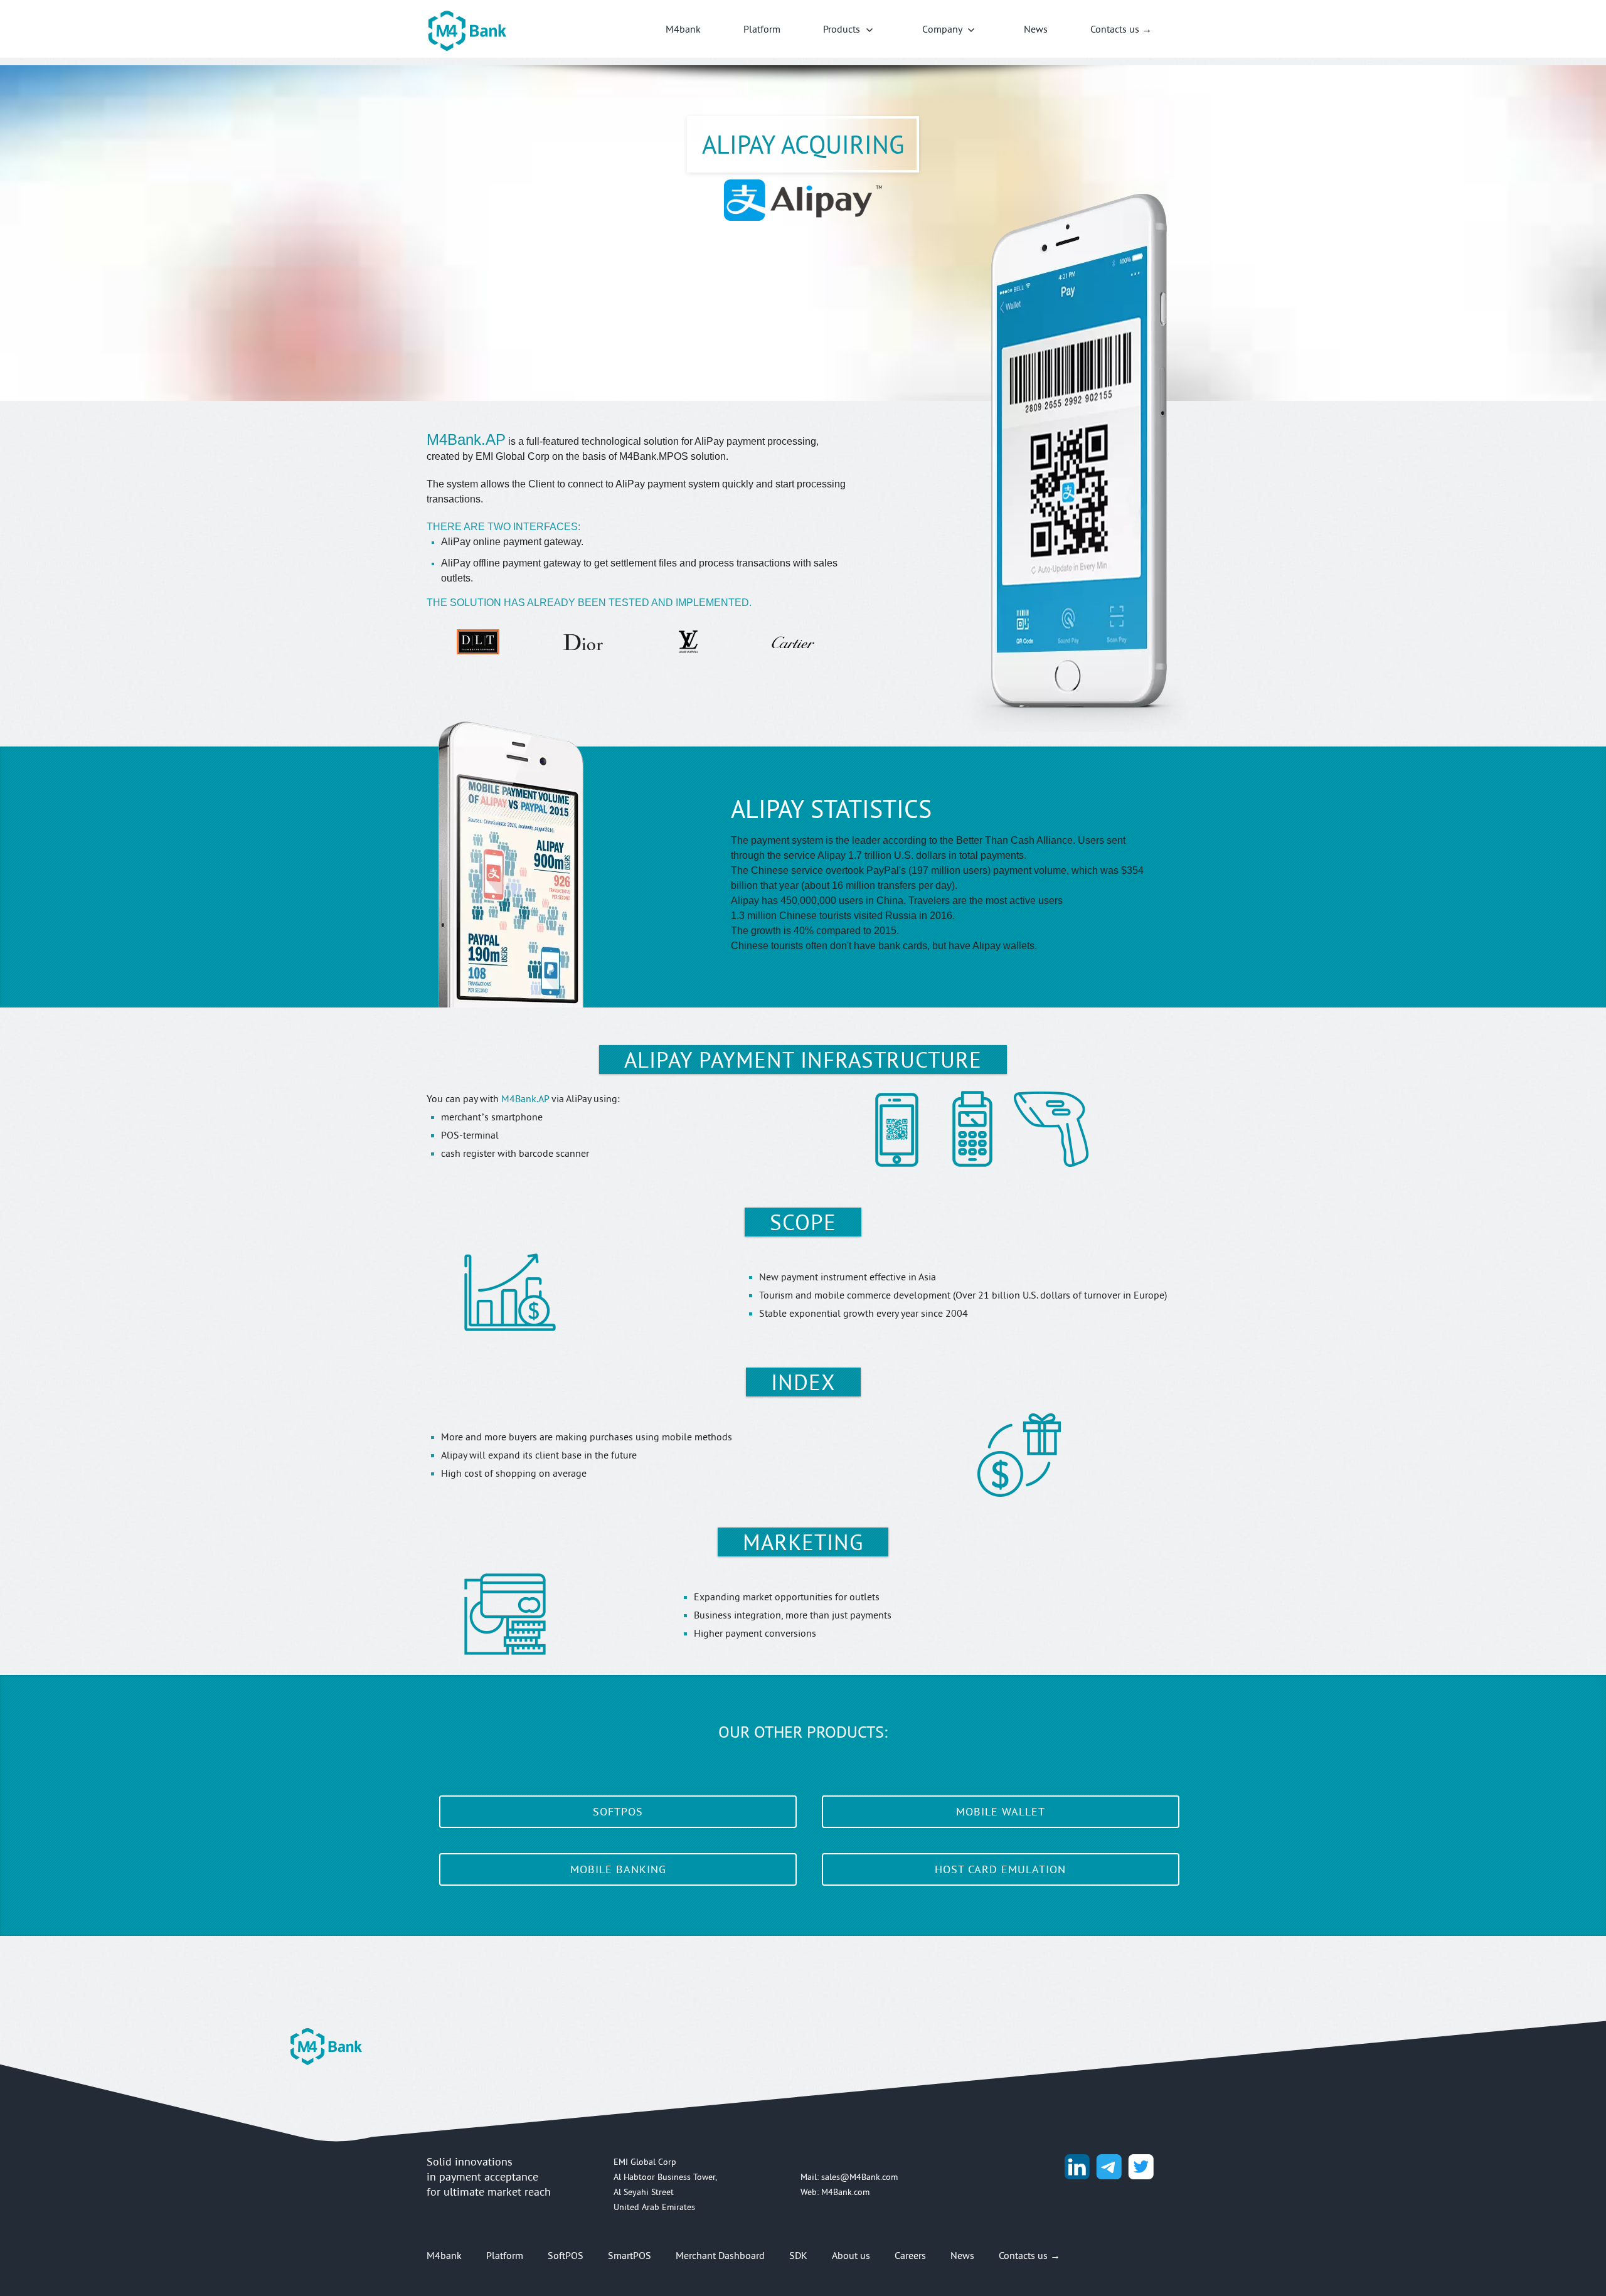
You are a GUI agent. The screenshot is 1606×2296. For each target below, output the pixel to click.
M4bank (683, 29)
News (1036, 29)
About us (851, 2255)
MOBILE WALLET (1001, 1811)
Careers (910, 2255)
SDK (798, 2255)
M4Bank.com (845, 2192)
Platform (762, 29)
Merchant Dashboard (720, 2255)
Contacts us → (1121, 29)
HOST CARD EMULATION (1000, 1869)
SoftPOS (566, 2255)
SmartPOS (630, 2255)
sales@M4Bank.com (859, 2177)
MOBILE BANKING (618, 1869)
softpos (618, 1811)
